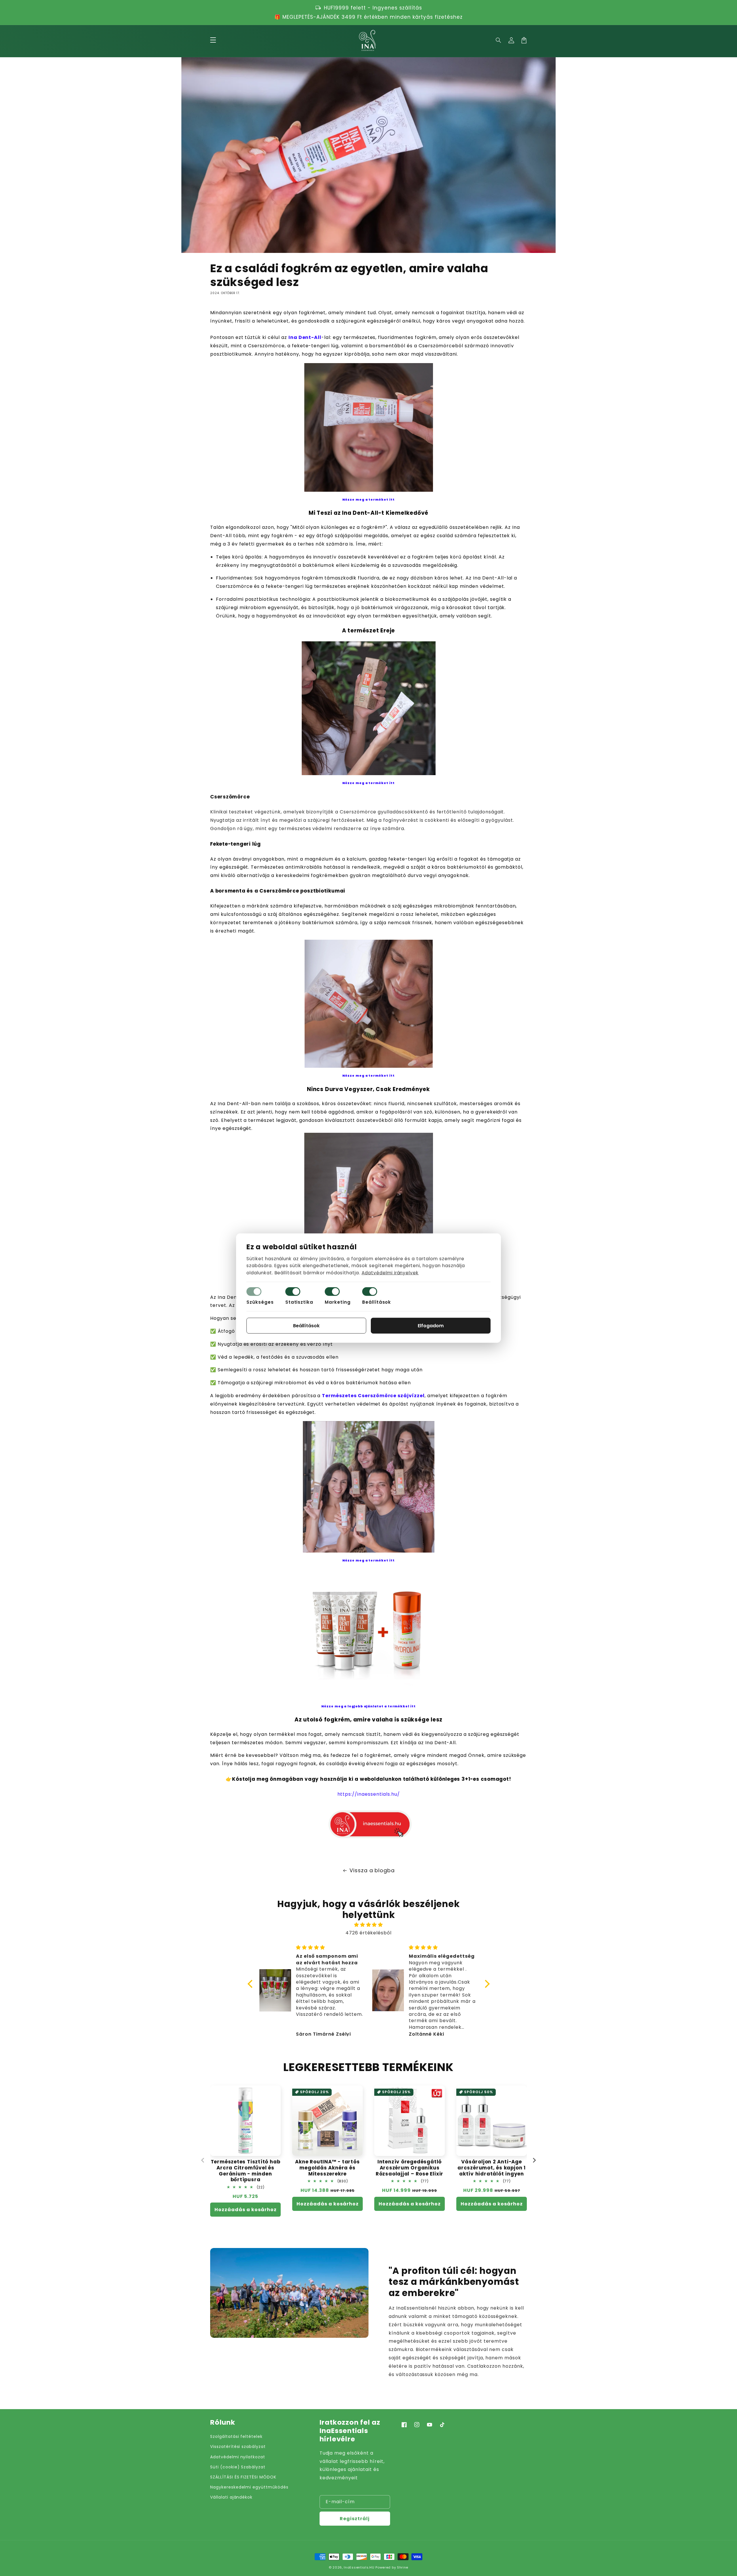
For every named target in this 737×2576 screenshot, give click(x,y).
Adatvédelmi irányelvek (390, 1273)
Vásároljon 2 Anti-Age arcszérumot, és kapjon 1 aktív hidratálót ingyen (492, 2168)
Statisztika (299, 1302)
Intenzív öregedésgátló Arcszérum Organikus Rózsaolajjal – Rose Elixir (410, 2168)
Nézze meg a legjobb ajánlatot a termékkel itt (368, 1706)
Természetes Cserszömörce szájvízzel (373, 1396)
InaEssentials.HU (359, 2567)
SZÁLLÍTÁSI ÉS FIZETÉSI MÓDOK (243, 2477)
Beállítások (377, 1302)
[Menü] (213, 40)
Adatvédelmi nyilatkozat (238, 2457)
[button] (499, 40)
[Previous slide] (203, 2160)
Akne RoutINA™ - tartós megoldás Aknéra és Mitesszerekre (327, 2168)
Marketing (338, 1302)
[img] (369, 1925)
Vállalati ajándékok (231, 2497)
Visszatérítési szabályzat (238, 2447)
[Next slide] (534, 2160)
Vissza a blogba (372, 1870)
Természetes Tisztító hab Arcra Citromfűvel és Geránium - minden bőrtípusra (246, 2171)
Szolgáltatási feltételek (236, 2436)
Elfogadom (431, 1326)
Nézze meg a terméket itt (368, 500)
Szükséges (260, 1302)
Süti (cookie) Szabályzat (238, 2467)
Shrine (403, 2567)
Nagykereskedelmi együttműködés (249, 2487)
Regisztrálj (355, 2519)
